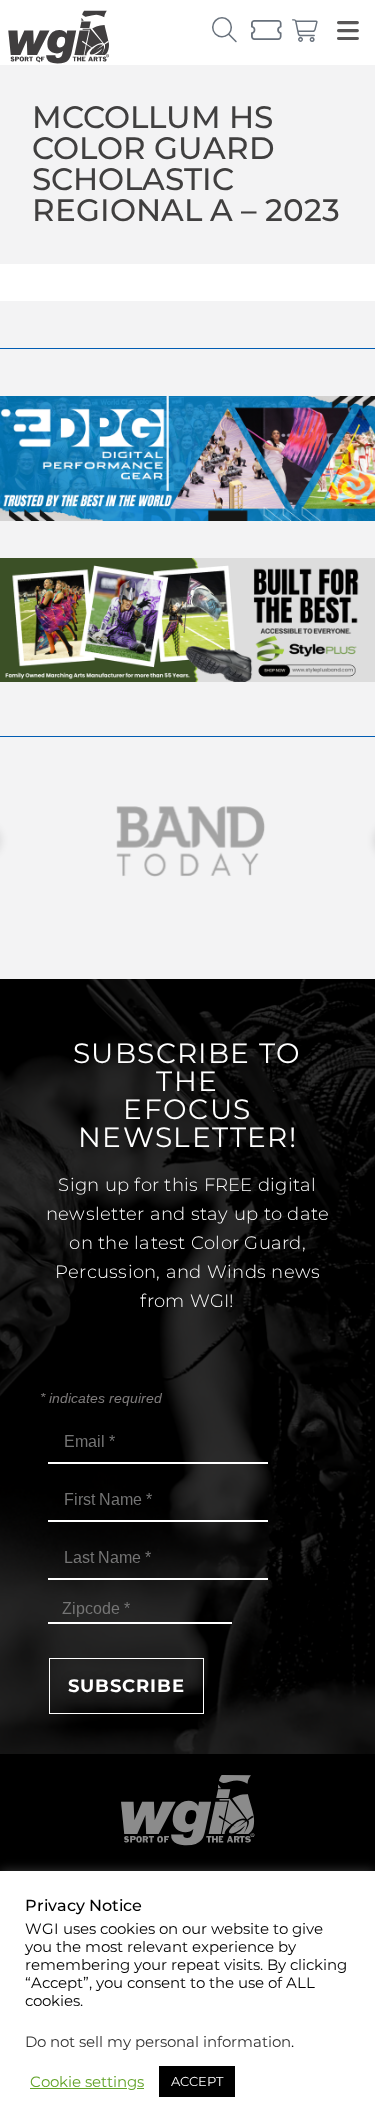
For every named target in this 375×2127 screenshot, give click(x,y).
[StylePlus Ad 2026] (187, 676)
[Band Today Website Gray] (187, 841)
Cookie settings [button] (87, 2082)
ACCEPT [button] (197, 2081)
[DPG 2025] (187, 515)
